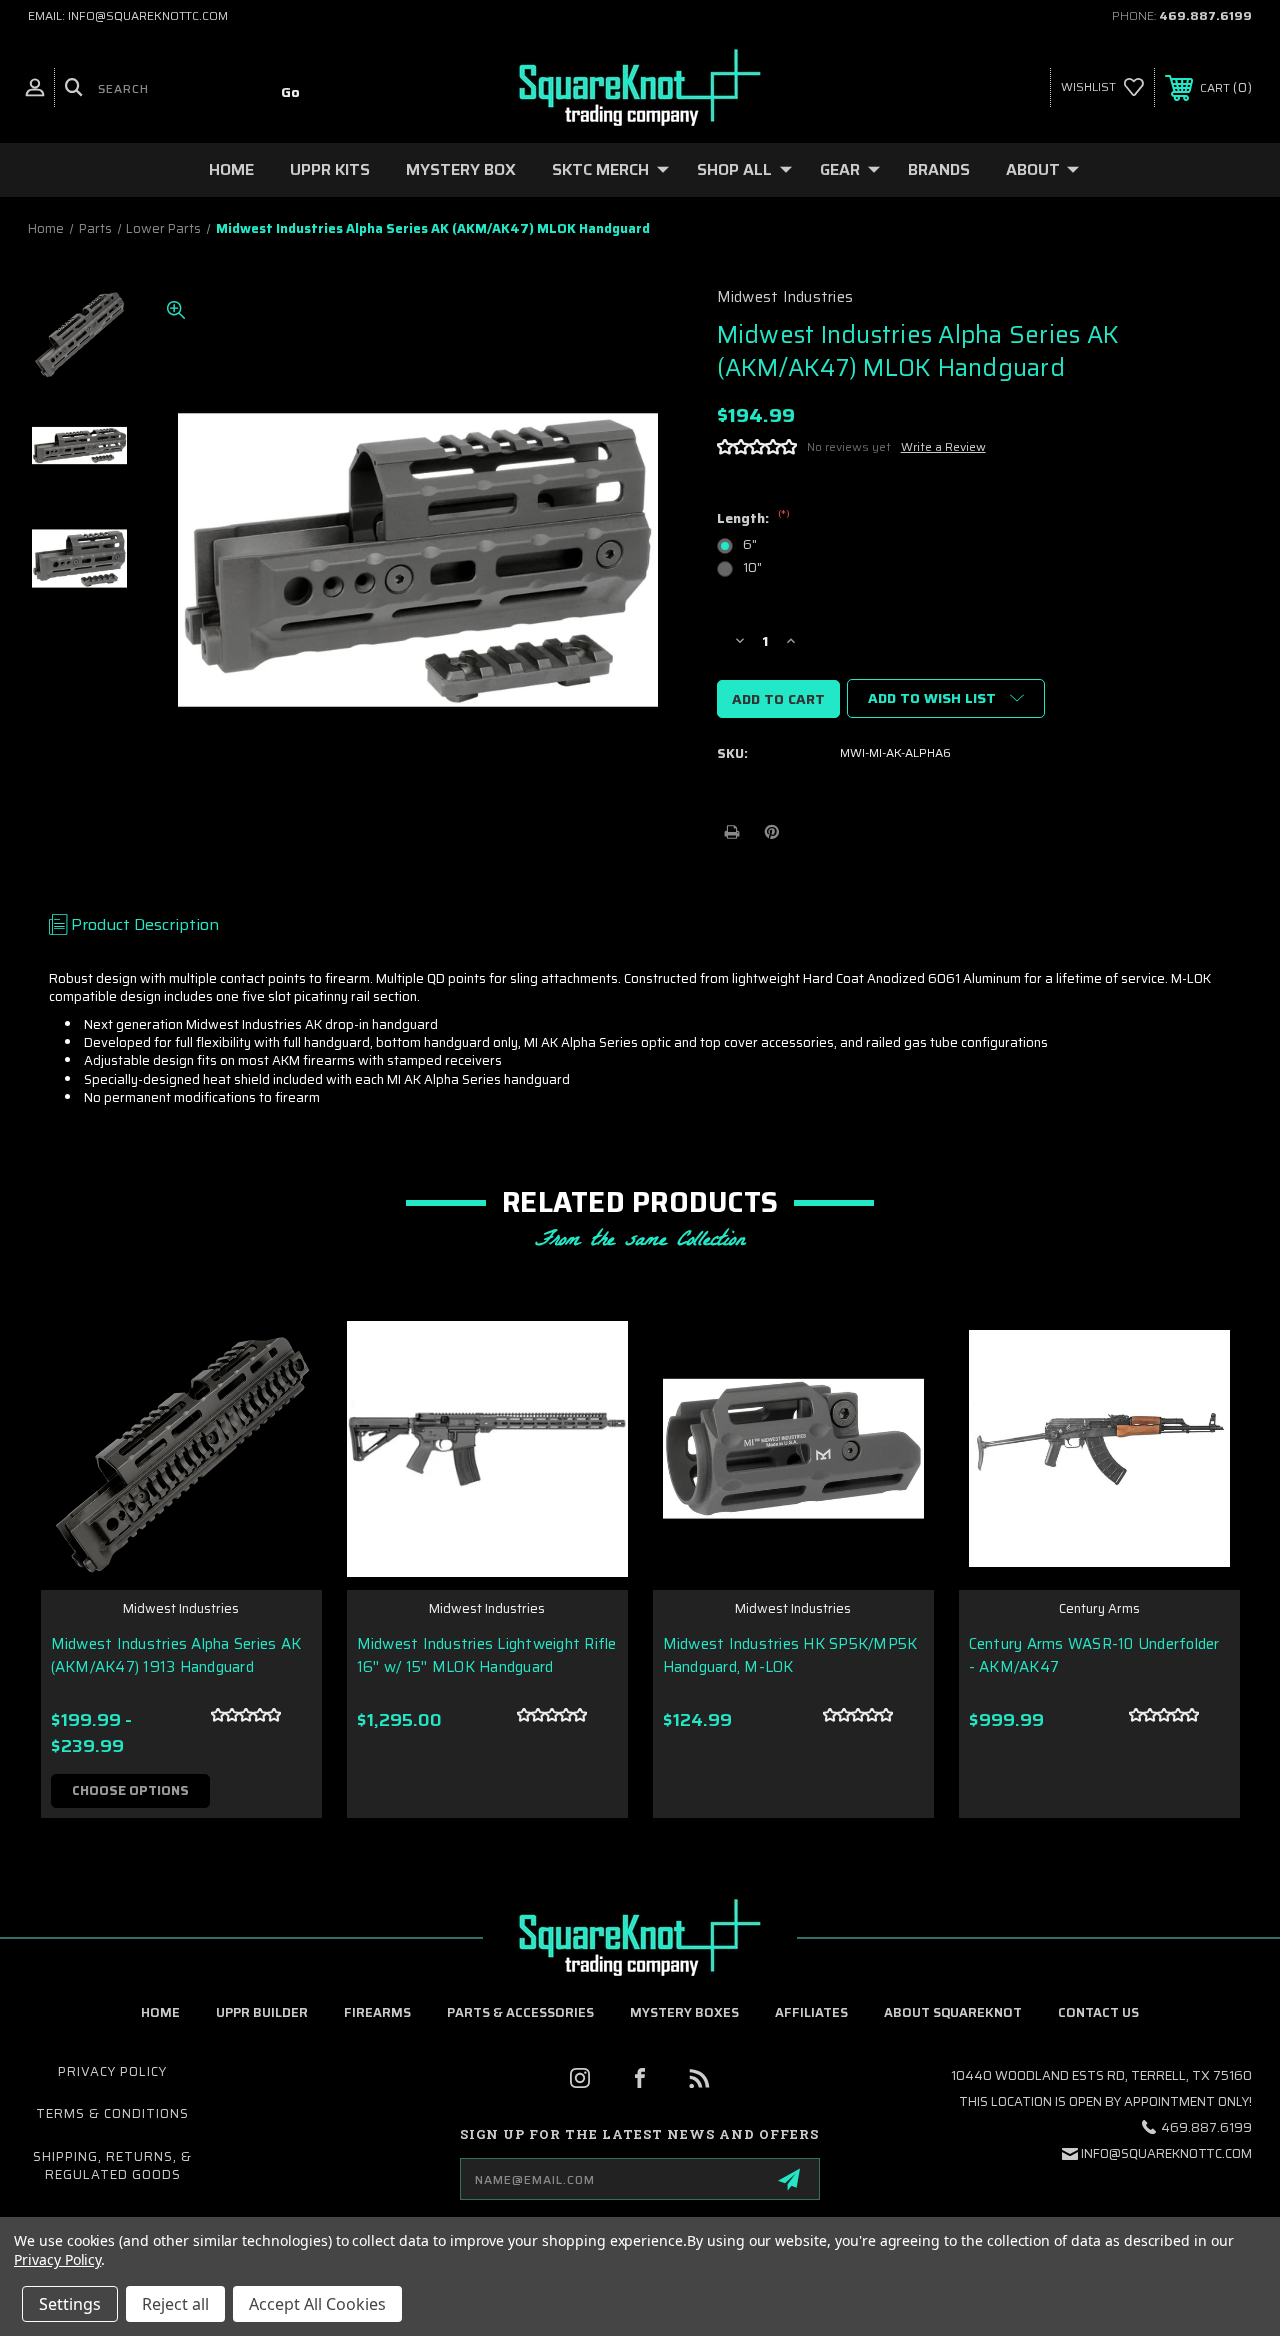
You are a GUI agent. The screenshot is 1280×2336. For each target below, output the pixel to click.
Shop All (734, 169)
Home (231, 169)
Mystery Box (461, 169)
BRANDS (939, 169)
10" (752, 567)
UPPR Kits (330, 169)
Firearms (377, 2012)
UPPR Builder (262, 2012)
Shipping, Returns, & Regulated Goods (112, 2165)
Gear (840, 169)
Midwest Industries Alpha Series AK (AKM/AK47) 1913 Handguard (176, 1655)
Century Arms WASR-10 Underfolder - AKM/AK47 (1094, 1655)
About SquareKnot (953, 2012)
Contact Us (1098, 2012)
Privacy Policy (112, 2071)
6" (750, 544)
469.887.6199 (1205, 15)
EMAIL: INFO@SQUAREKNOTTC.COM (128, 15)
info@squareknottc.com (1166, 2153)
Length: (753, 519)
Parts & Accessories (520, 2012)
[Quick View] (282, 1347)
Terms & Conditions (112, 2113)
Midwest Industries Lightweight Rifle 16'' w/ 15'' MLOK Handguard (487, 1655)
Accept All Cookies (317, 2304)
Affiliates (811, 2012)
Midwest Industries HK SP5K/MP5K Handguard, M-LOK (790, 1655)
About (1033, 169)
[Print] (732, 832)
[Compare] (282, 1443)
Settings (70, 2304)
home (160, 2012)
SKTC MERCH (600, 169)
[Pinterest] (772, 832)
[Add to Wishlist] (282, 1395)
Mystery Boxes (684, 2012)
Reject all (175, 2304)
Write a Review (943, 446)
